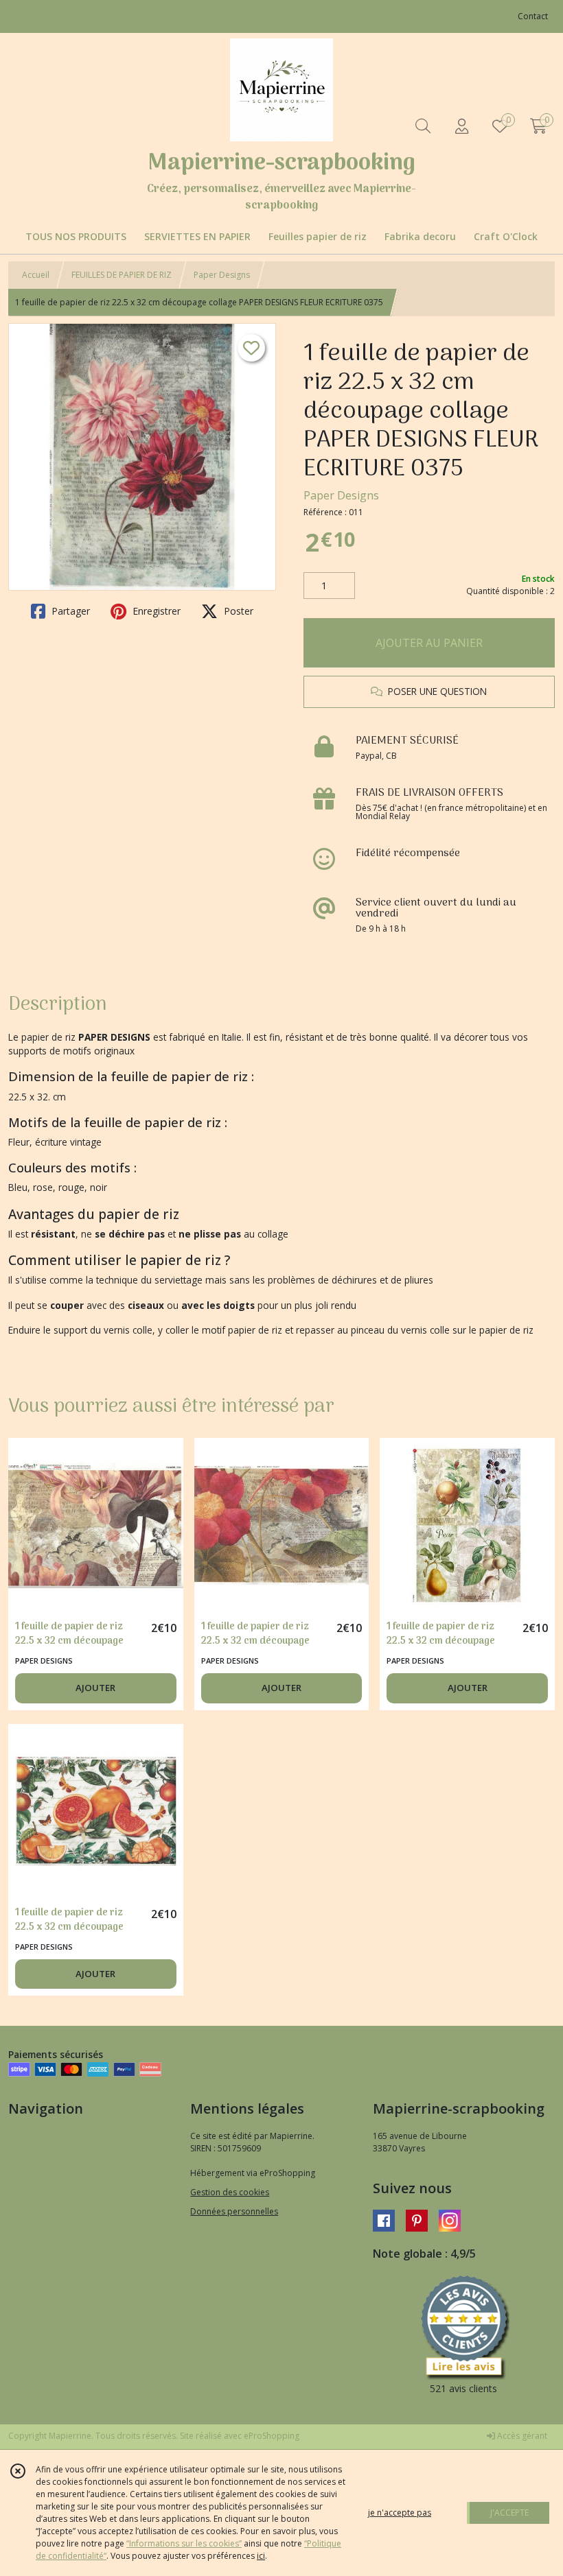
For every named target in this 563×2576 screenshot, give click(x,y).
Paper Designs (222, 275)
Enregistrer (155, 611)
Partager (69, 611)
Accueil (36, 275)
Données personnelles (234, 2211)
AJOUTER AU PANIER (429, 643)
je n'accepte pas (400, 2513)
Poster (237, 611)
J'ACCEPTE (509, 2513)
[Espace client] (461, 126)
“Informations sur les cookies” (184, 2543)
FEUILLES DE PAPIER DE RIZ (122, 275)
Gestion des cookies (230, 2192)
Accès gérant (521, 2436)
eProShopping (272, 2436)
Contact (533, 16)
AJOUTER (95, 1688)
